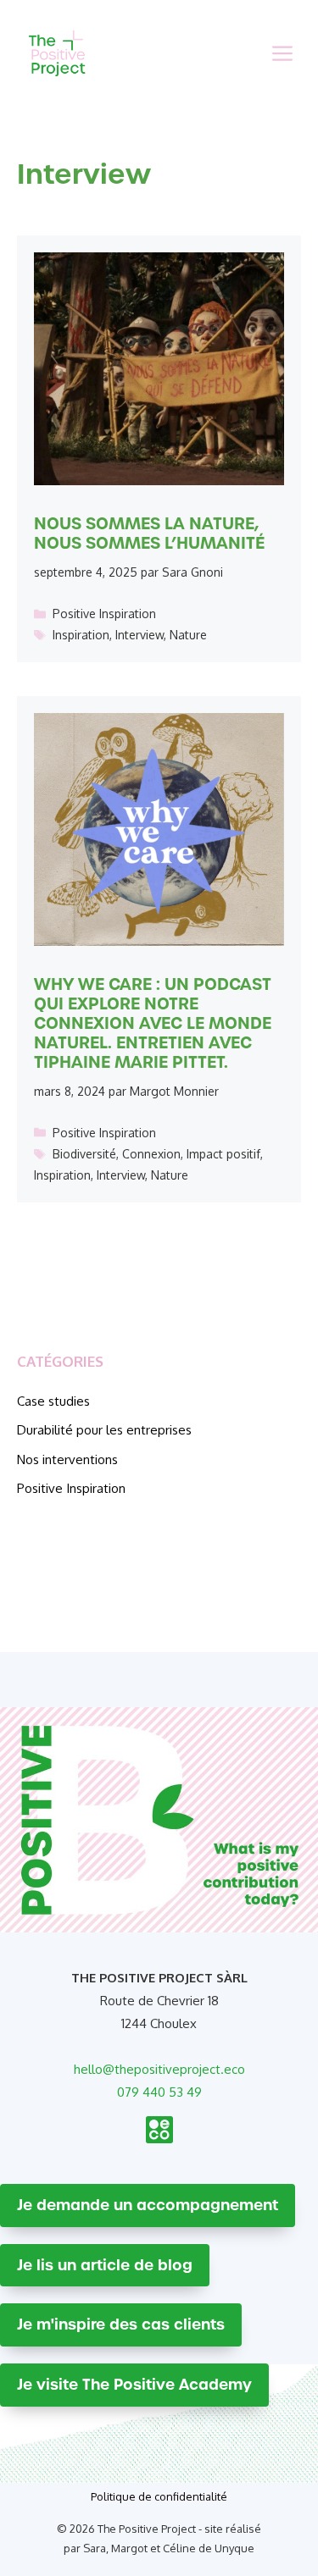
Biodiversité (84, 1154)
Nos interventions (67, 1459)
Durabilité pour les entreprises (104, 1430)
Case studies (53, 1401)
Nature (188, 635)
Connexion (151, 1154)
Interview (139, 635)
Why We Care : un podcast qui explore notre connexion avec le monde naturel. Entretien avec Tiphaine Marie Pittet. (153, 1023)
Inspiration (81, 635)
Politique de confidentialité (159, 2496)
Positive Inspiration (104, 614)
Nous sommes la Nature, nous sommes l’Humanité (149, 533)
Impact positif (223, 1154)
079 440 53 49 (159, 2092)
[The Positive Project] (57, 53)
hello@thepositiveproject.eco (159, 2069)
